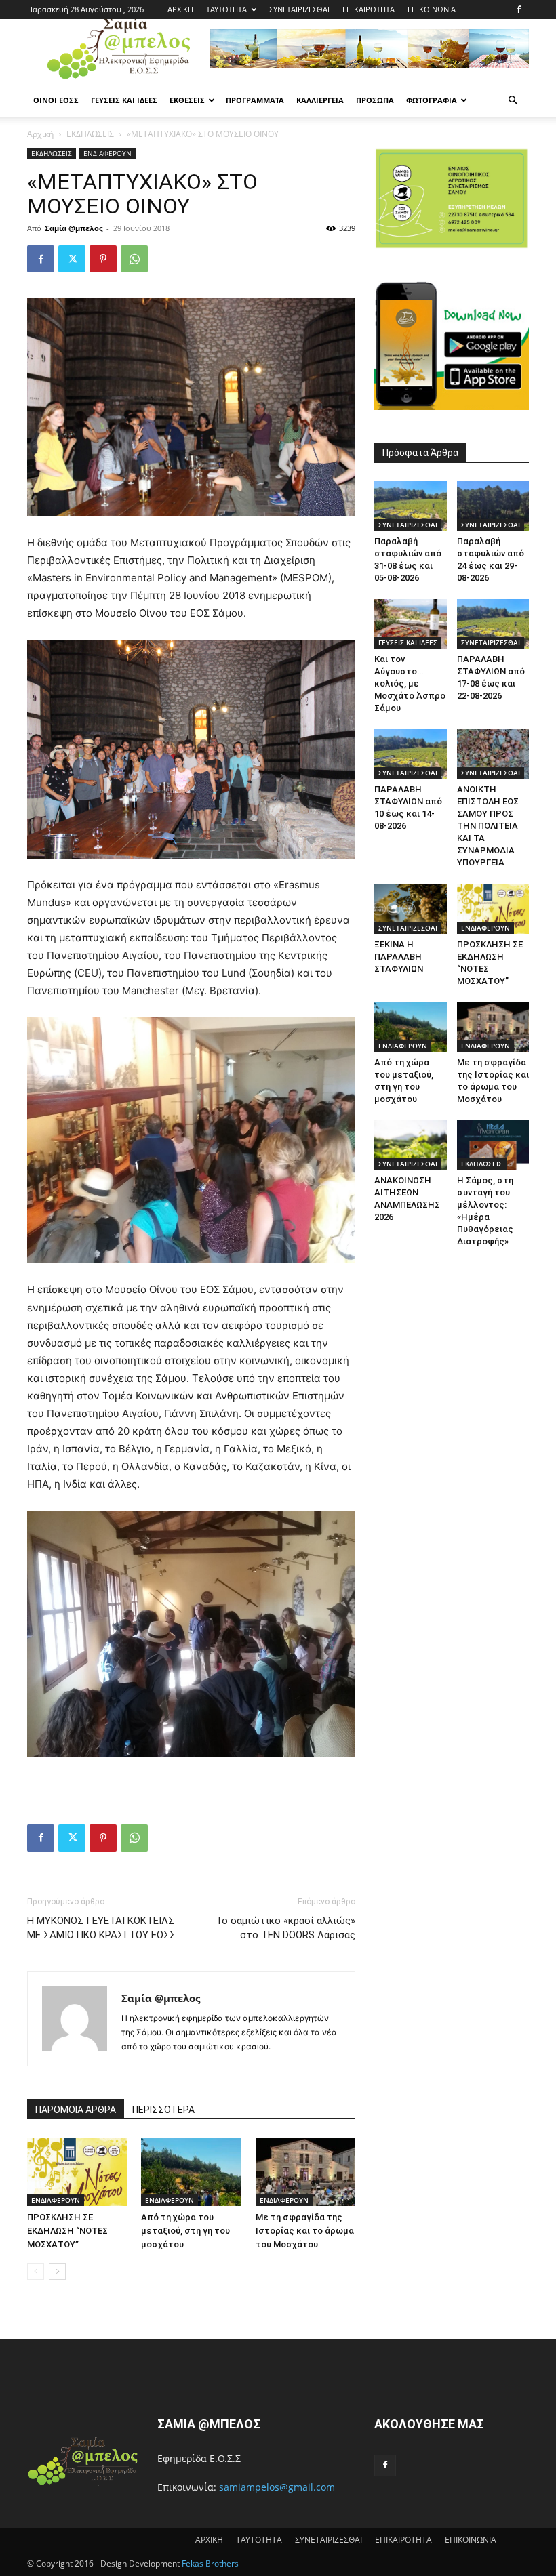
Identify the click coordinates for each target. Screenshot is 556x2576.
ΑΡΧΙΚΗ (180, 9)
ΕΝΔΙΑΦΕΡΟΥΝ (107, 153)
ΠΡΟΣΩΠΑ (375, 100)
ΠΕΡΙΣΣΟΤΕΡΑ (163, 2110)
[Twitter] (72, 259)
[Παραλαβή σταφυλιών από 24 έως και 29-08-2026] (493, 505)
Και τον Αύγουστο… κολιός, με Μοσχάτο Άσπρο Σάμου (410, 683)
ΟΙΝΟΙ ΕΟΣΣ (56, 100)
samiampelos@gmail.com (277, 2487)
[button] (513, 101)
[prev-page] (36, 2271)
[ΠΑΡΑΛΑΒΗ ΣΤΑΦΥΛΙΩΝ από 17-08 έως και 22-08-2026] (493, 624)
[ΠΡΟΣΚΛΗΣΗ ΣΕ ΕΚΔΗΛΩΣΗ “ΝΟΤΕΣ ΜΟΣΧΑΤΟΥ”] (77, 2172)
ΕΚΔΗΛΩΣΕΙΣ (90, 134)
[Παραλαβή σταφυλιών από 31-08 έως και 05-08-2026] (411, 505)
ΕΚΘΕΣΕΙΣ (187, 100)
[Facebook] (519, 9)
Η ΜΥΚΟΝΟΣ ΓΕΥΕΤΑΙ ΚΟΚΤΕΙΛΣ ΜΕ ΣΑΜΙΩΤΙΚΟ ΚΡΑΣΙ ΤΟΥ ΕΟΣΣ (101, 1928)
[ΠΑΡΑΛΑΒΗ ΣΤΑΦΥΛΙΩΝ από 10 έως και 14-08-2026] (411, 754)
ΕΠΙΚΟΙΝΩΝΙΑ (432, 9)
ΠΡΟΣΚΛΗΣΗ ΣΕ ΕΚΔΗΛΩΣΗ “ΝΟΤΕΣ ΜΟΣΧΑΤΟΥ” (67, 2231)
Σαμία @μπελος (74, 228)
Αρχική (40, 134)
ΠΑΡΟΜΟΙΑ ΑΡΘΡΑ (76, 2110)
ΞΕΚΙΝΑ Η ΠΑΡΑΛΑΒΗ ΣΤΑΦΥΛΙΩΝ (399, 957)
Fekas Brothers (209, 2563)
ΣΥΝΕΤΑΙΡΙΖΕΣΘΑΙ (299, 9)
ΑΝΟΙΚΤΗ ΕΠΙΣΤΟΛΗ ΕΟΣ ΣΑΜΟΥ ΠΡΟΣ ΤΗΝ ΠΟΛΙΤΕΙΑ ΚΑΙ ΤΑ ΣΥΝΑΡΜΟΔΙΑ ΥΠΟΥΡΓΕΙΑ (488, 826)
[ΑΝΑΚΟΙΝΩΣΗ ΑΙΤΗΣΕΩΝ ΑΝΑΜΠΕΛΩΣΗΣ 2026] (411, 1145)
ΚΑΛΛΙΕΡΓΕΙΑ (320, 100)
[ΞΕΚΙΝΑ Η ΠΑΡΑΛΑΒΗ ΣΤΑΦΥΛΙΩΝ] (411, 908)
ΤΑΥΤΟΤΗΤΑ (226, 9)
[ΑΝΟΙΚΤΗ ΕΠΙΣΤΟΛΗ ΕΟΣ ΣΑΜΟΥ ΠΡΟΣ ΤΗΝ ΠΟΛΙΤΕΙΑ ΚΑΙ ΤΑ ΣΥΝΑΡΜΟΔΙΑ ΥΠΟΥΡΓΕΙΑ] (493, 754)
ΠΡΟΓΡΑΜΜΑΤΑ (255, 100)
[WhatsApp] (134, 259)
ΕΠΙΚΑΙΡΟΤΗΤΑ (369, 9)
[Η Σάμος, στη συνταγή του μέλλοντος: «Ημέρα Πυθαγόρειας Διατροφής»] (493, 1145)
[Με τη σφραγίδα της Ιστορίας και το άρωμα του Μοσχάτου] (305, 2172)
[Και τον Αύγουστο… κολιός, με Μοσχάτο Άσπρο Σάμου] (411, 624)
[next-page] (57, 2271)
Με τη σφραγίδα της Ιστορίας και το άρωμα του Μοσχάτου (305, 2231)
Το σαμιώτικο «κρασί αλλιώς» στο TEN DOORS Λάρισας (285, 1928)
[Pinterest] (103, 259)
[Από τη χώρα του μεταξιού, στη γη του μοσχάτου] (191, 2172)
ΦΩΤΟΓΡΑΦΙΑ (432, 100)
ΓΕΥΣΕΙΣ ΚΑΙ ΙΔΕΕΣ (124, 100)
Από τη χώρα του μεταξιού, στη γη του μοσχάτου (185, 2231)
